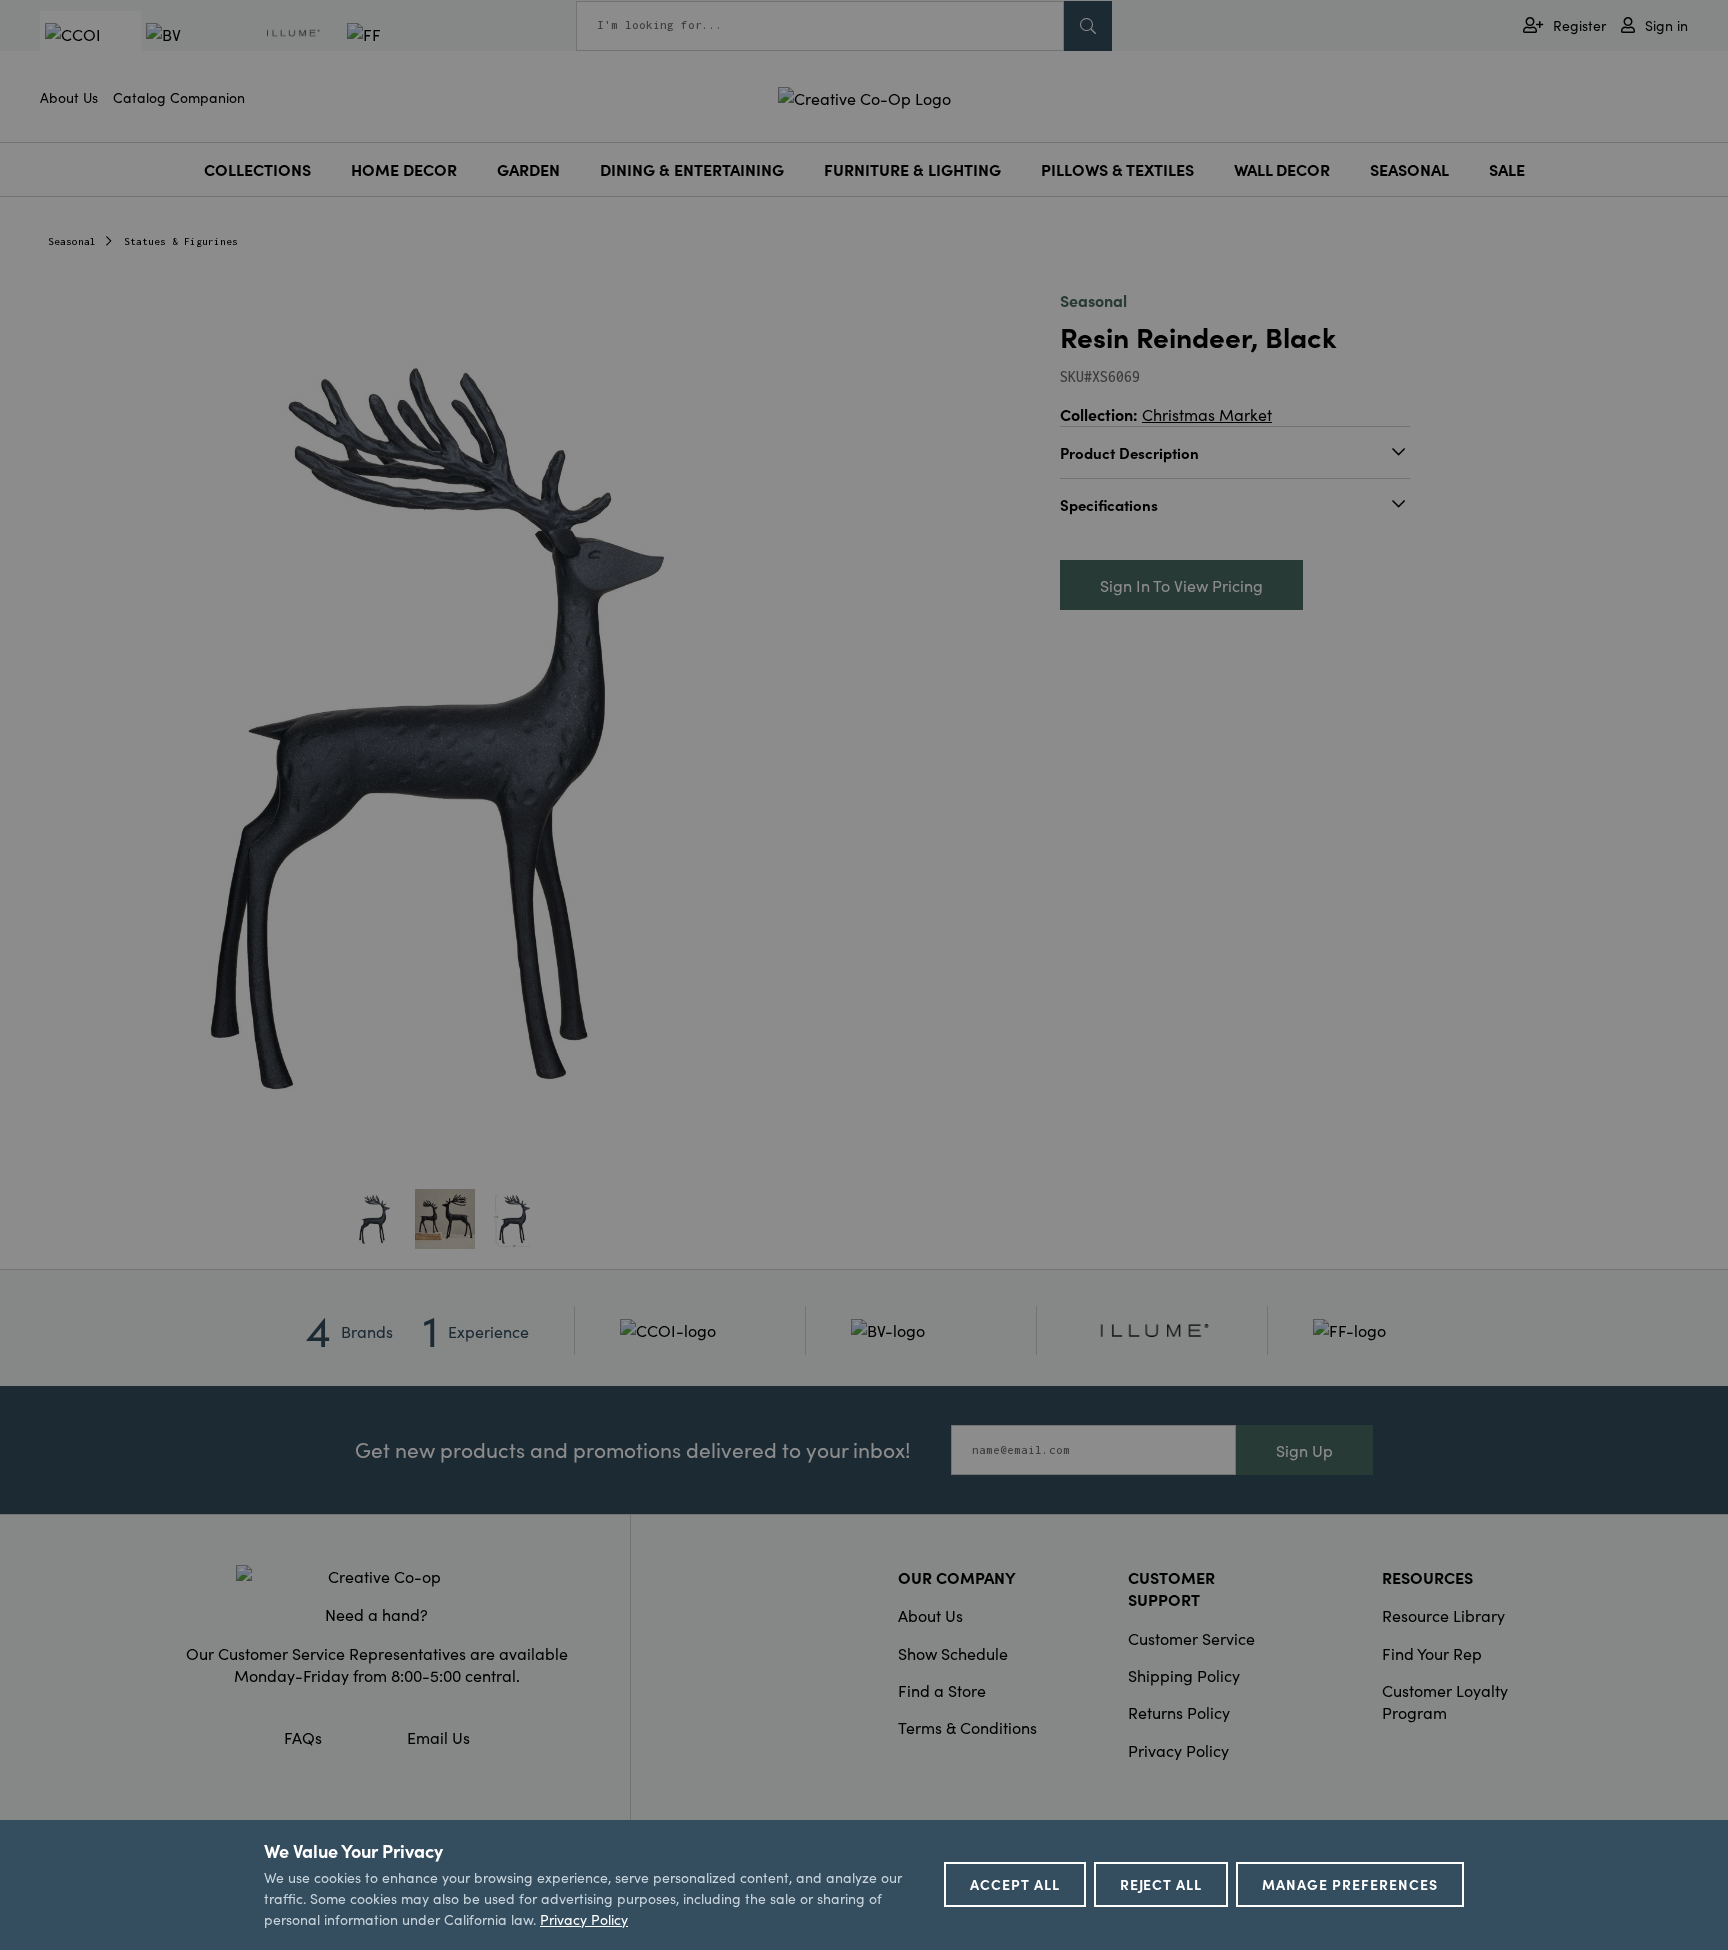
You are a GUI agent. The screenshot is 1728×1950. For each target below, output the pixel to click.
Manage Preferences (1350, 1884)
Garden (528, 169)
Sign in (1666, 25)
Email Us (438, 1737)
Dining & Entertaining (692, 169)
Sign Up (1304, 1450)
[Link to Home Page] (864, 95)
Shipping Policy (1184, 1675)
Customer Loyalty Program (1445, 1701)
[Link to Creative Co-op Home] (377, 1576)
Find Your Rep (1432, 1653)
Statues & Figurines (181, 241)
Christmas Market (1207, 414)
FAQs (303, 1737)
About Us (69, 97)
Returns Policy (1179, 1712)
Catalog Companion (179, 97)
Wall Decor (1282, 169)
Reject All (1161, 1884)
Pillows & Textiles (1117, 169)
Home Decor (404, 169)
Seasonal (1409, 169)
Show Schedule (953, 1653)
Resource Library (1443, 1615)
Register (1579, 25)
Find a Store (942, 1690)
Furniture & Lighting (912, 169)
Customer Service (1191, 1638)
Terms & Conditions (967, 1727)
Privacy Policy (1178, 1750)
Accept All (1015, 1884)
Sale (1507, 169)
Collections (257, 169)
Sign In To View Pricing (1181, 585)
